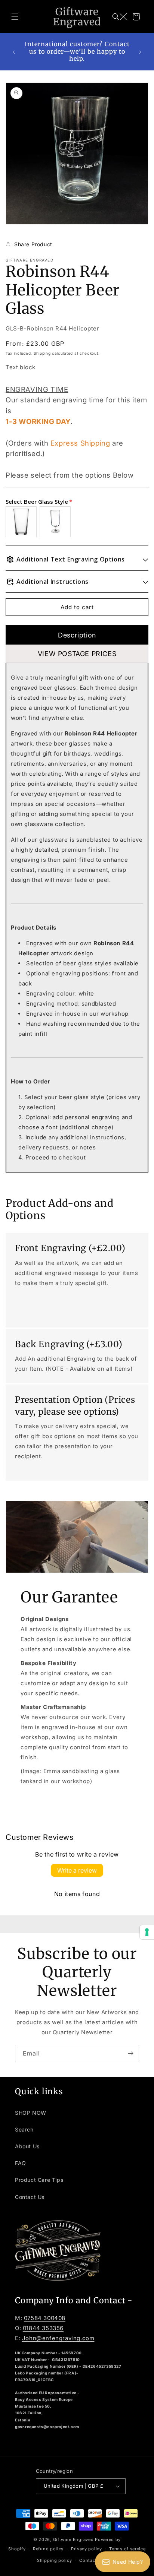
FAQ (21, 2163)
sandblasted (99, 1004)
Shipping (42, 353)
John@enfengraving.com (58, 2338)
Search (24, 2129)
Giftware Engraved (73, 2539)
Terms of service (127, 2549)
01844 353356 (43, 2328)
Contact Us (30, 2197)
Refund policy (48, 2549)
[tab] (77, 635)
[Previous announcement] (14, 52)
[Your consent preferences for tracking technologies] (147, 1932)
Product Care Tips (39, 2180)
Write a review (77, 1870)
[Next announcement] (140, 52)
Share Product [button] (33, 244)
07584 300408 (45, 2318)
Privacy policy (87, 2549)
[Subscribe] (130, 2053)
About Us (27, 2146)
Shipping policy (55, 2560)
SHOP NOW (31, 2113)
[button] (15, 17)
